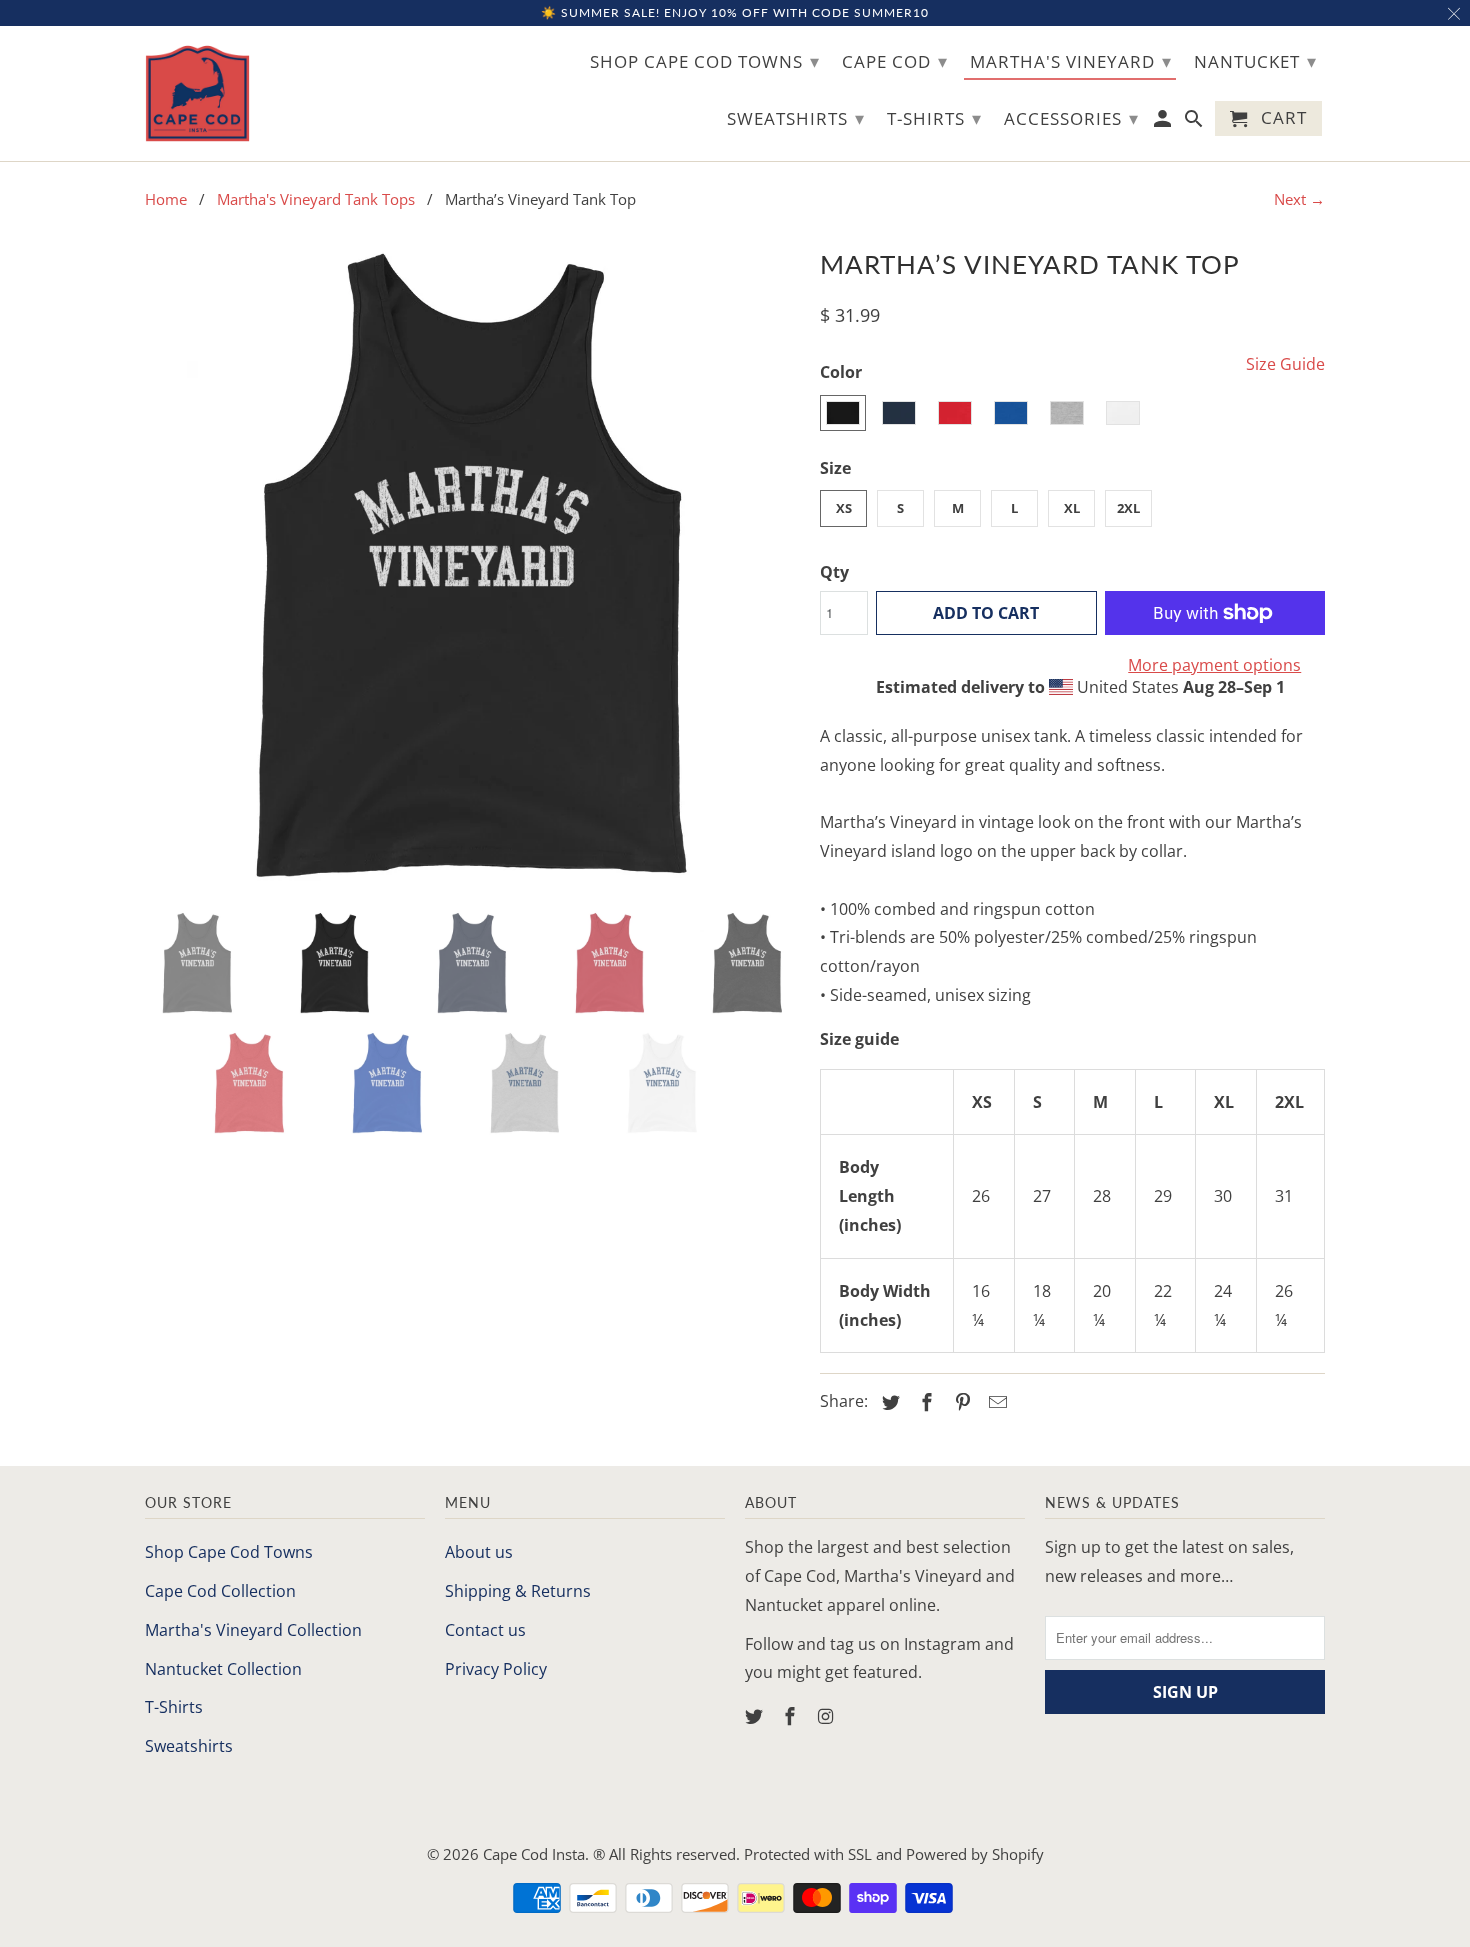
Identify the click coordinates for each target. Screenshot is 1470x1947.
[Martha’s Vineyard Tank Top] (472, 568)
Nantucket (1255, 61)
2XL (1128, 508)
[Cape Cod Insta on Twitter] (756, 1716)
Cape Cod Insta (534, 1854)
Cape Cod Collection (220, 1591)
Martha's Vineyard (1071, 61)
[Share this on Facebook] (924, 1402)
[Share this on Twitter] (888, 1402)
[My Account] (1164, 122)
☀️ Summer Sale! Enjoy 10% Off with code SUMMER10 (735, 12)
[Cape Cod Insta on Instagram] (828, 1716)
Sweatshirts (189, 1746)
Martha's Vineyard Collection (253, 1630)
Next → (1299, 199)
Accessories (1071, 118)
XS (844, 508)
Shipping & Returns (518, 1591)
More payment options (1214, 665)
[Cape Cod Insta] (197, 93)
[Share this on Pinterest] (960, 1402)
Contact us (485, 1630)
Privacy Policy (496, 1669)
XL (1072, 508)
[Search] (1195, 122)
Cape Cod (895, 61)
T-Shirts (174, 1707)
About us (479, 1552)
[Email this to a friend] (995, 1402)
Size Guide (1285, 364)
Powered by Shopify (975, 1854)
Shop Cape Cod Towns (229, 1552)
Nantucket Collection (223, 1669)
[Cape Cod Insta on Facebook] (792, 1716)
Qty (834, 572)
